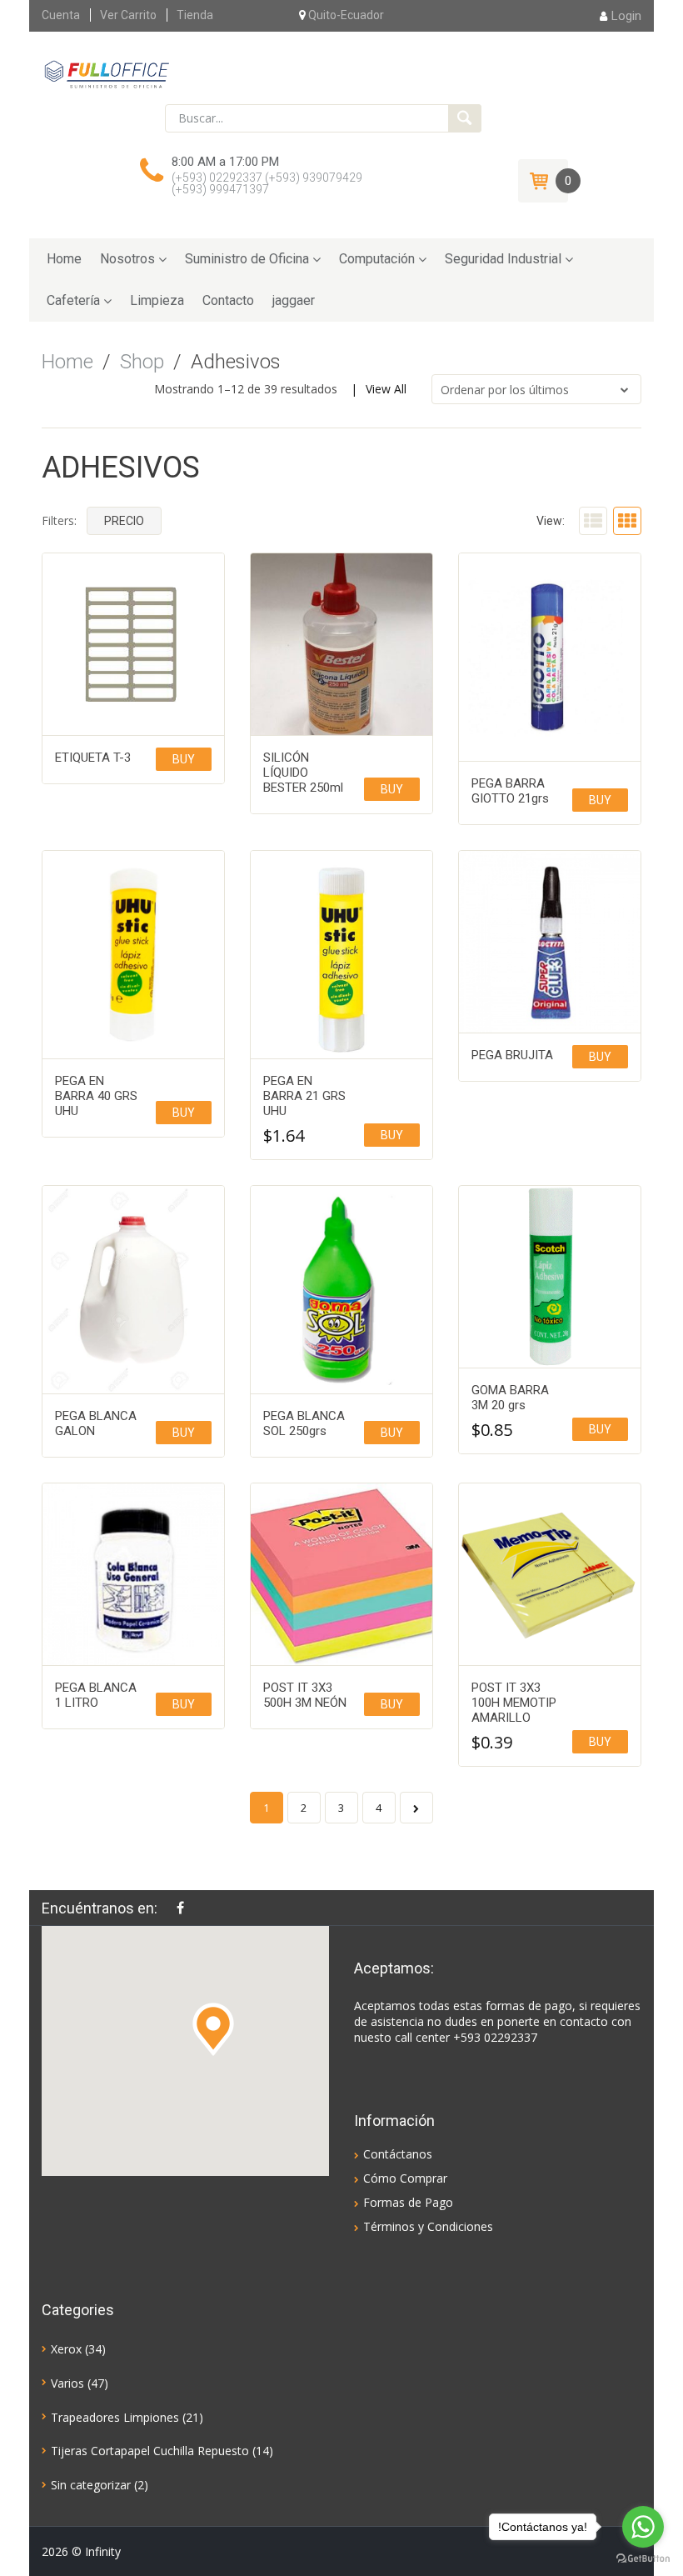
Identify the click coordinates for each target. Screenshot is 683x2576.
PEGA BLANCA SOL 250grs (304, 1423)
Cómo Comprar (405, 2178)
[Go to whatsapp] (643, 2527)
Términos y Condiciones (428, 2226)
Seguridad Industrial (503, 259)
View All (386, 389)
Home (64, 259)
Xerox (66, 2349)
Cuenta (61, 15)
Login (626, 16)
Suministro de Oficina (247, 259)
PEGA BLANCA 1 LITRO (96, 1695)
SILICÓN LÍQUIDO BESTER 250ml (303, 773)
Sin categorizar (91, 2485)
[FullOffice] (107, 73)
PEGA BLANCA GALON (96, 1423)
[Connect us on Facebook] (184, 1908)
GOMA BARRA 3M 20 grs (510, 1398)
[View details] (133, 644)
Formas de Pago (408, 2202)
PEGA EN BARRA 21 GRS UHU (304, 1096)
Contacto (228, 300)
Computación (377, 259)
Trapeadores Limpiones (115, 2417)
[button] (213, 2029)
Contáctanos (398, 2154)
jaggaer (294, 300)
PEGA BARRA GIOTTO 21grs (510, 791)
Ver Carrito (128, 15)
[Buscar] (465, 118)
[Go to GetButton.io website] (643, 2559)
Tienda (195, 15)
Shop (142, 362)
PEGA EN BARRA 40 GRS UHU (96, 1096)
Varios (67, 2383)
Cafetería (73, 300)
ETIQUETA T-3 (93, 758)
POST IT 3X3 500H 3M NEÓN (305, 1695)
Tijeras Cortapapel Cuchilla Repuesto (150, 2451)
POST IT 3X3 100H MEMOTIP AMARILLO (514, 1703)
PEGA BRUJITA (512, 1055)
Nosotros (127, 259)
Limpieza (157, 300)
